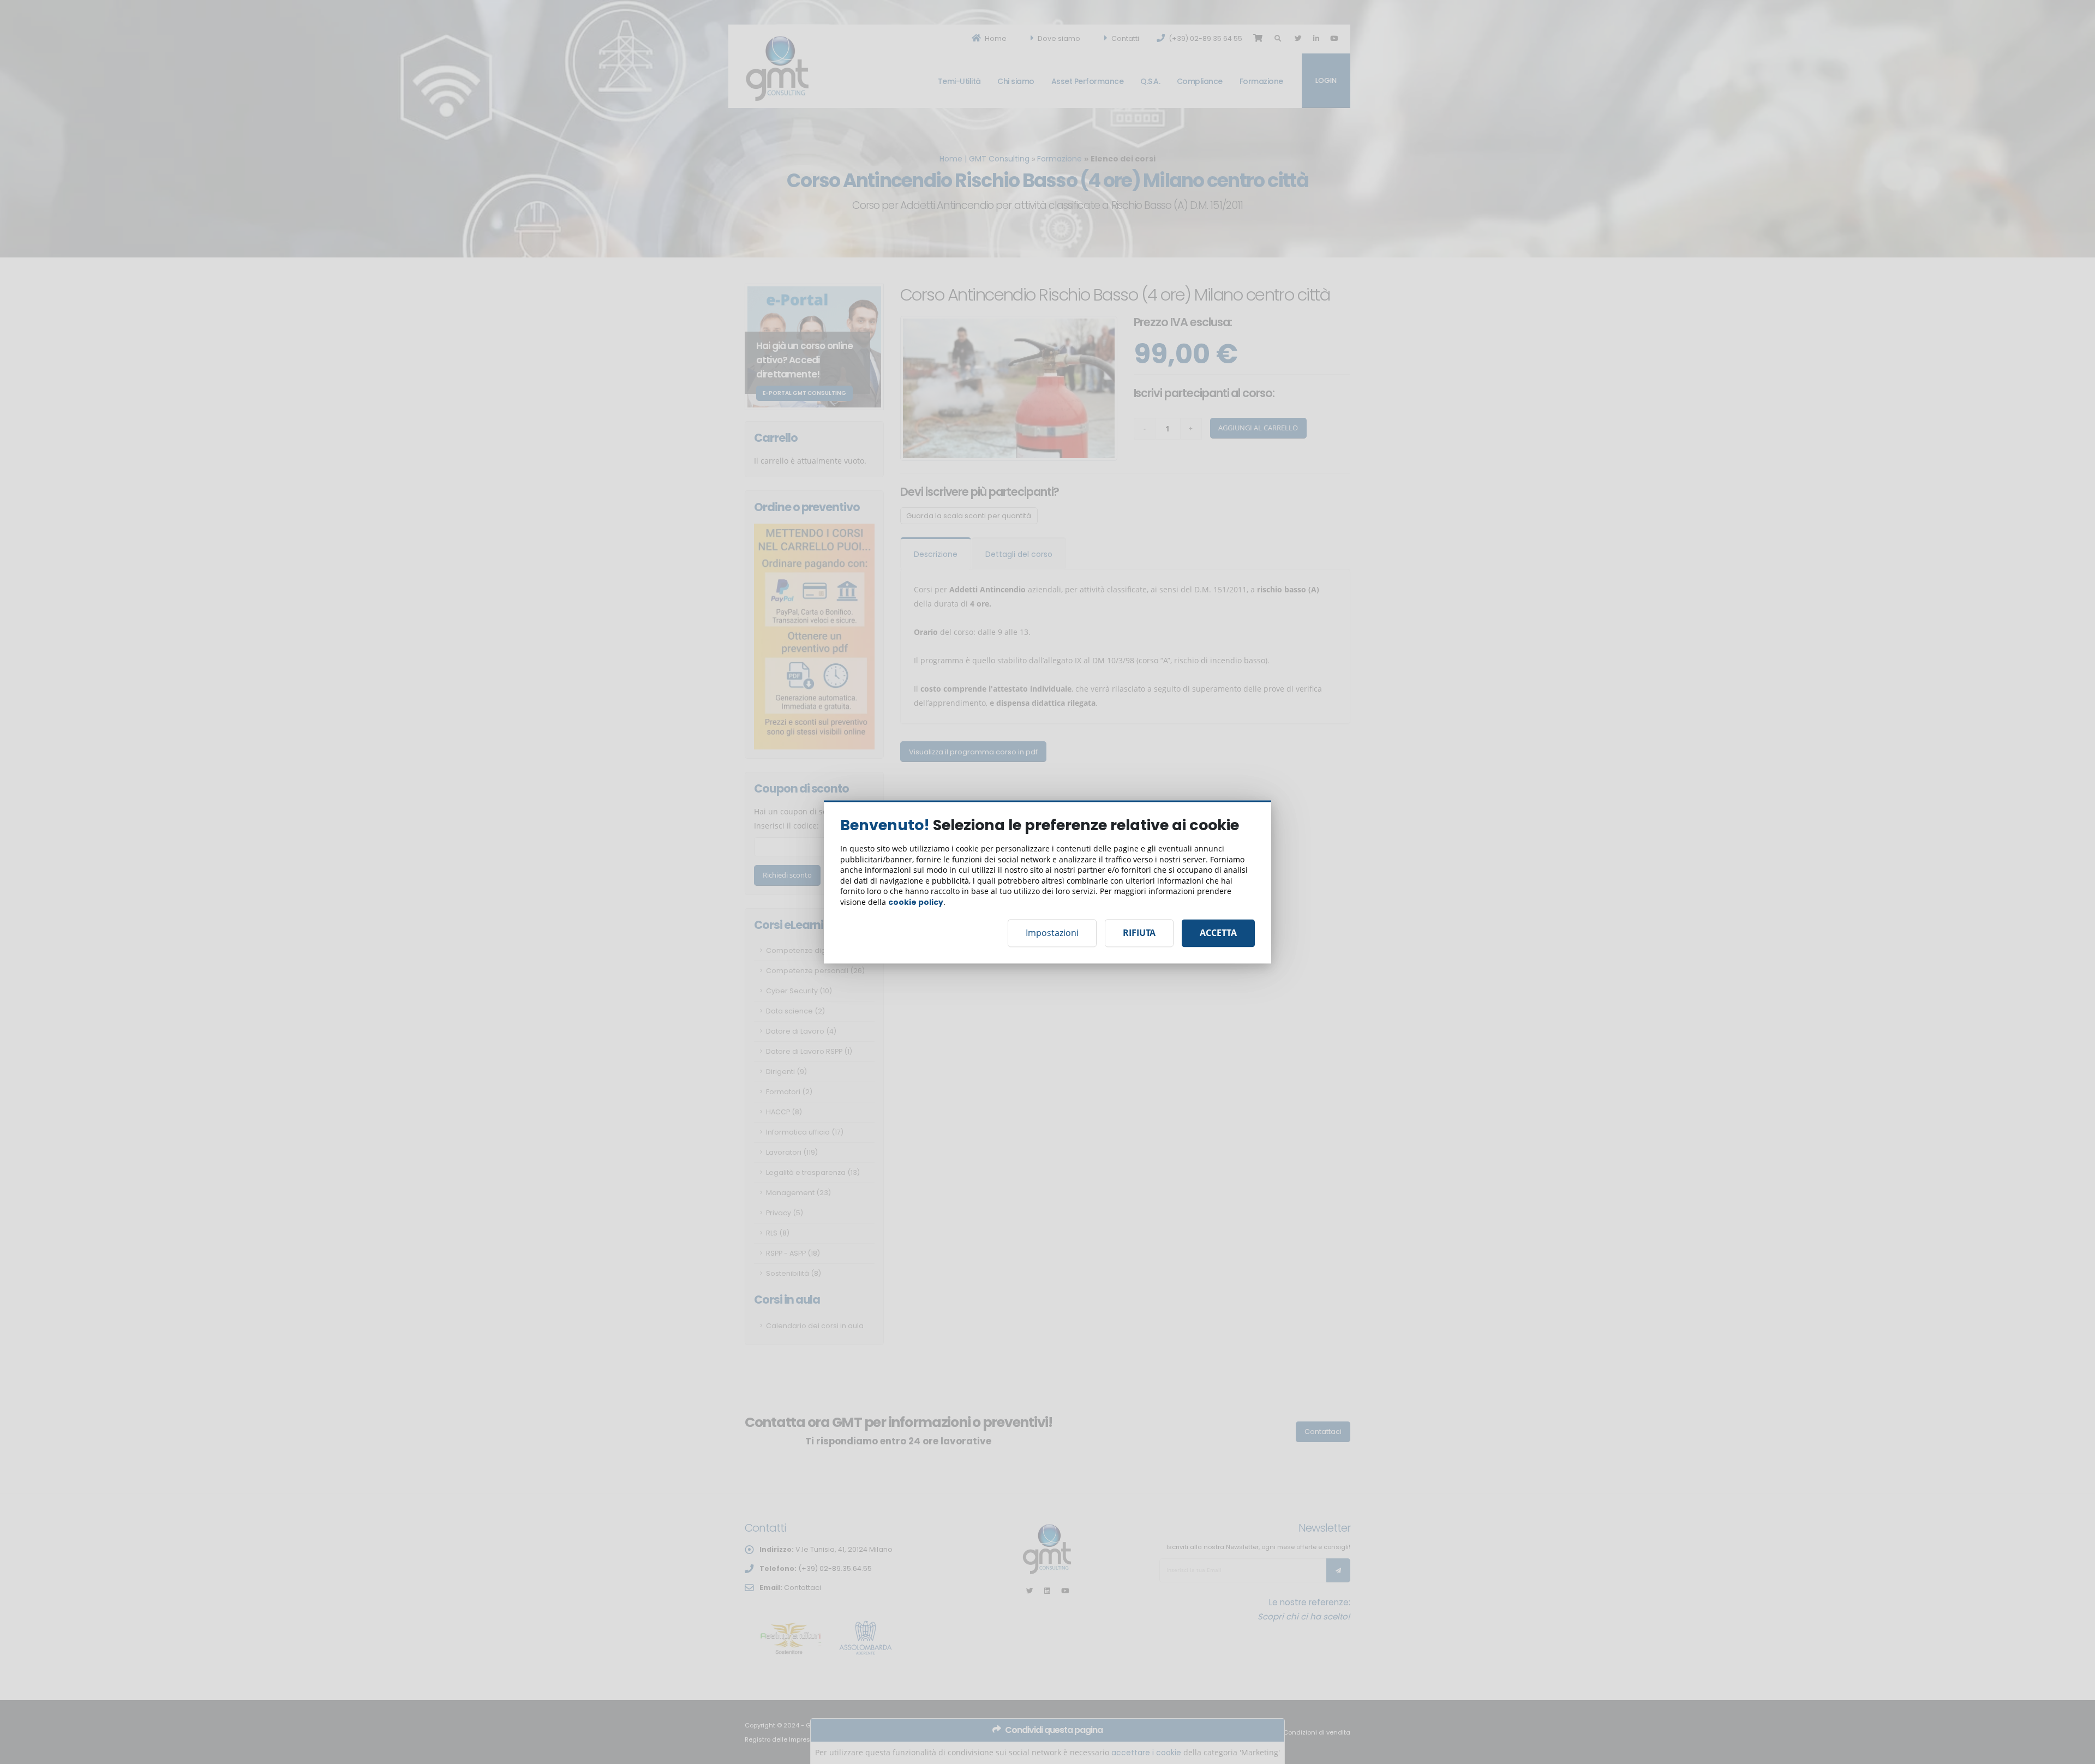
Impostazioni (1052, 933)
